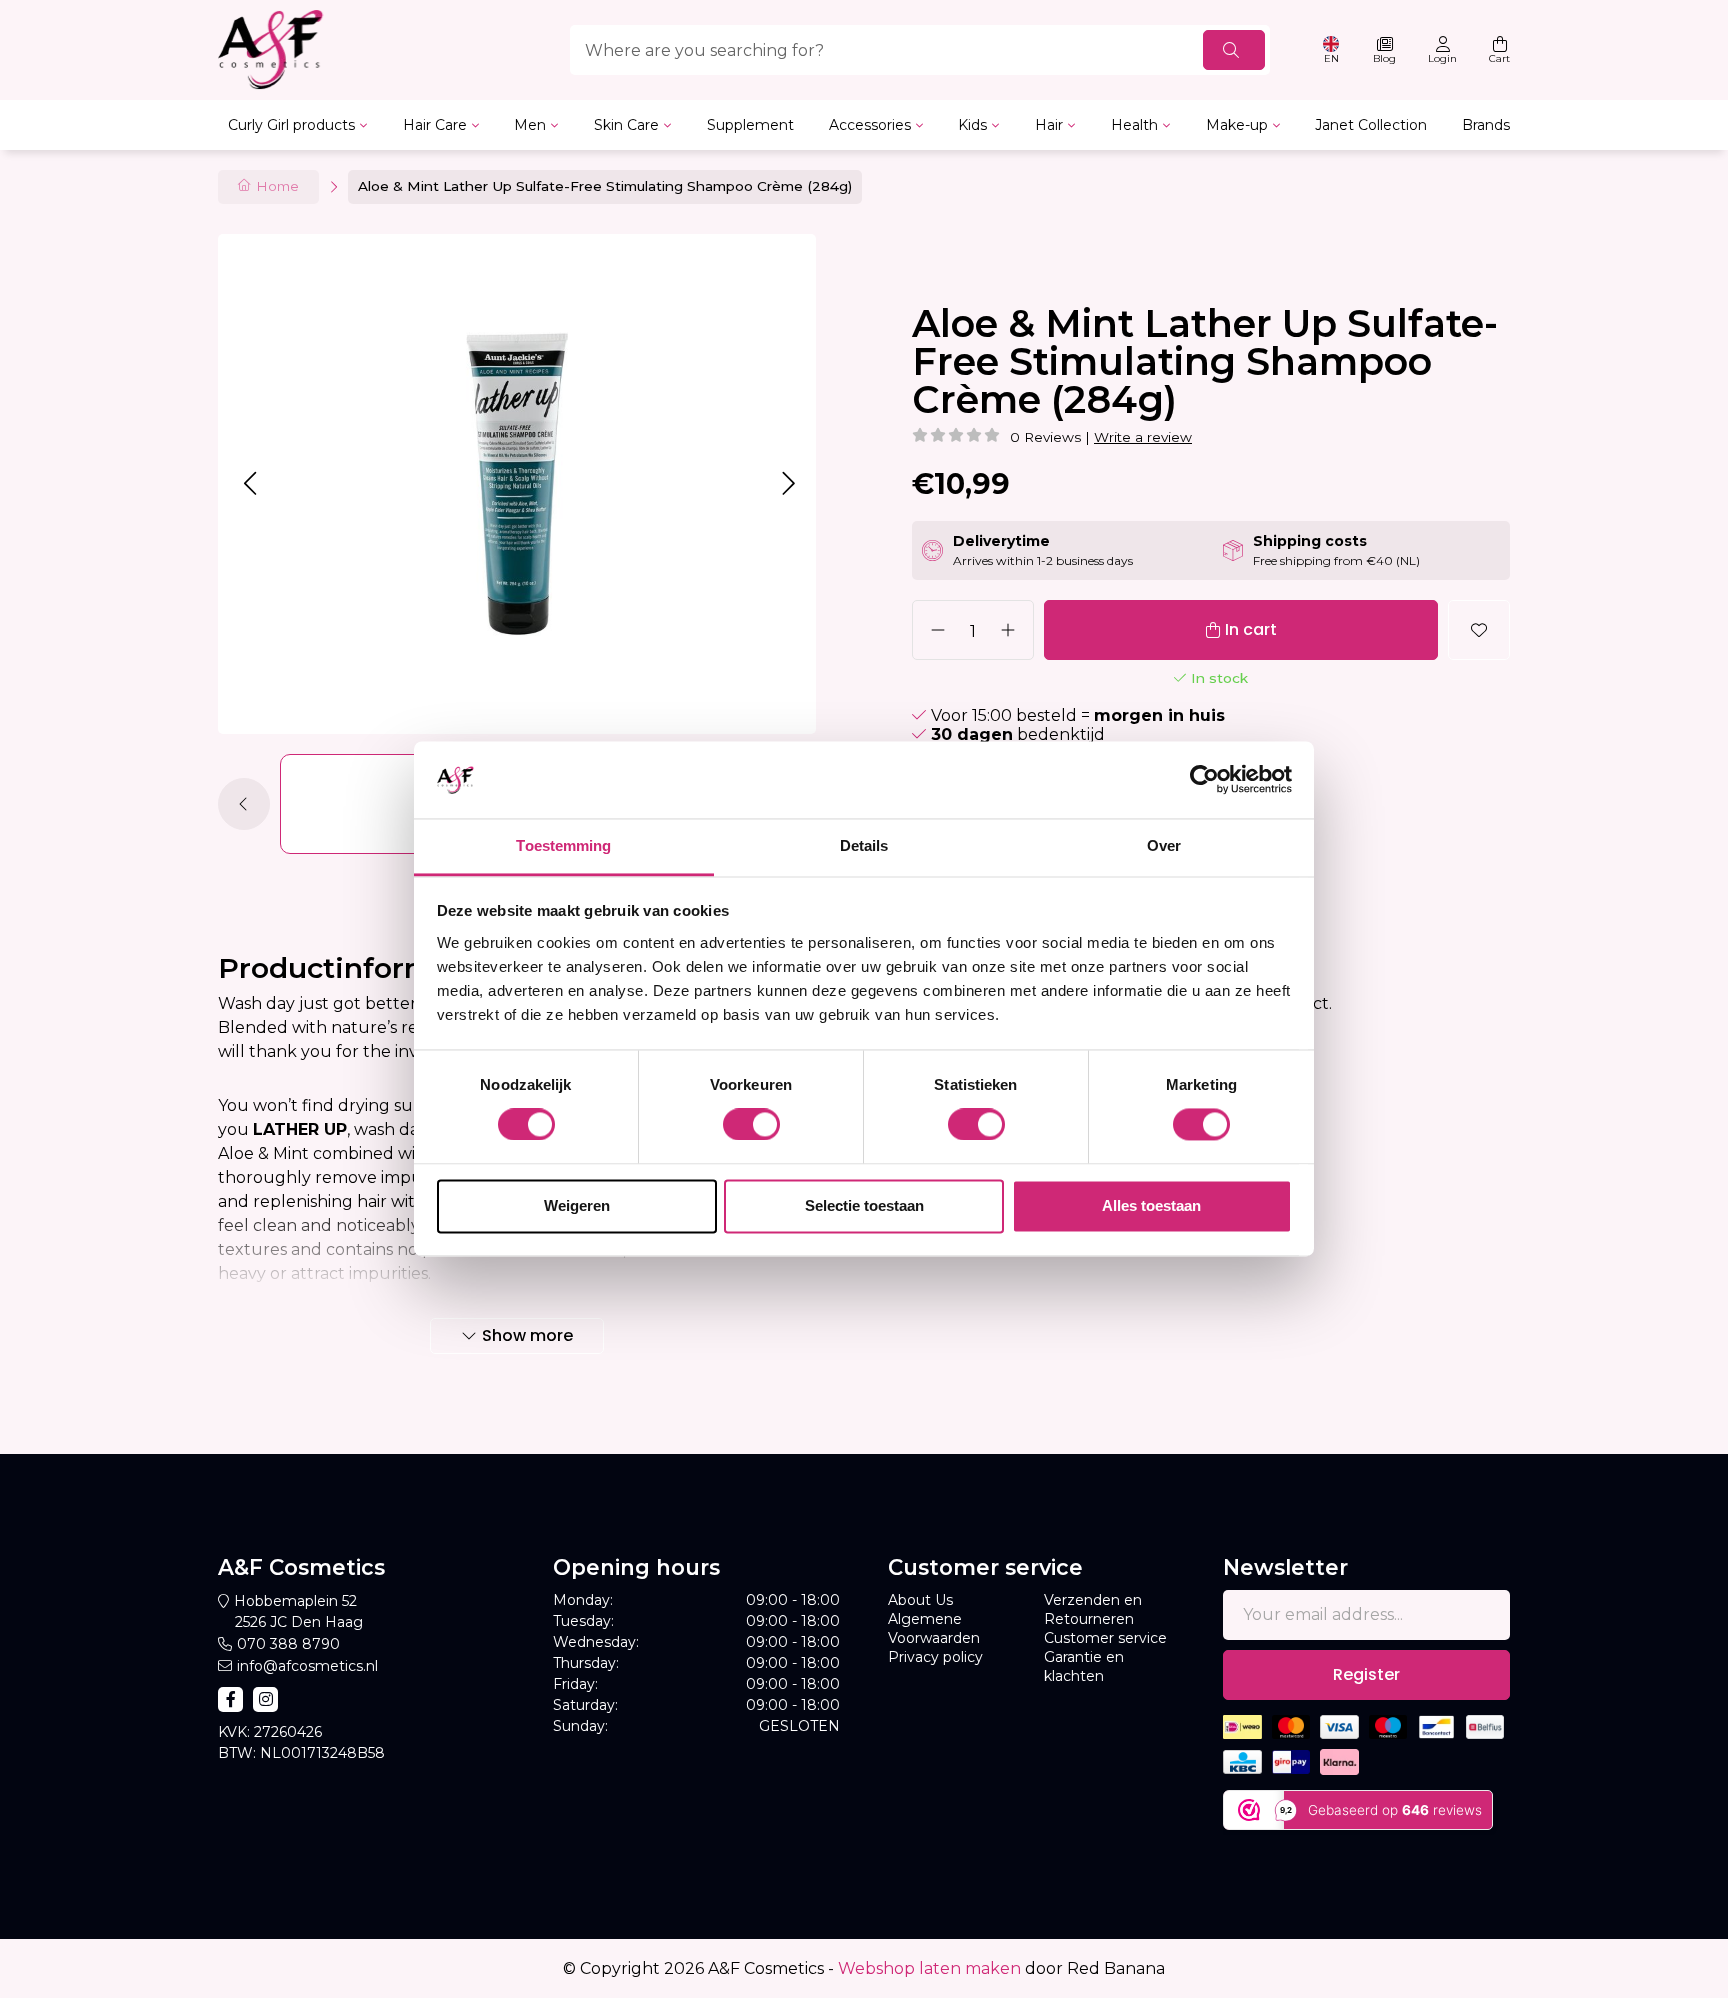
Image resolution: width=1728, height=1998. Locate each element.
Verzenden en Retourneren (1093, 1609)
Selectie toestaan (864, 1205)
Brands (1486, 125)
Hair (1049, 125)
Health (1134, 125)
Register (1366, 1674)
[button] (249, 483)
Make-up (1237, 125)
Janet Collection (1371, 125)
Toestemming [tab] (563, 845)
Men (530, 125)
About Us (920, 1600)
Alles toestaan (1151, 1205)
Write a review (1143, 437)
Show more (527, 1335)
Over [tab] (1164, 845)
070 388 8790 (288, 1644)
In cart (1251, 629)
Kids (972, 125)
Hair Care (435, 125)
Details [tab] (864, 845)
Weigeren (577, 1205)
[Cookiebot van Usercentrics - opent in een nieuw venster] (1204, 780)
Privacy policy (935, 1657)
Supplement (750, 125)
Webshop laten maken (929, 1968)
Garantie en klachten (1084, 1666)
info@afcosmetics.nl (307, 1666)
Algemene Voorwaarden (934, 1628)
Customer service (1105, 1638)
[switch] (751, 1125)
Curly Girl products (291, 125)
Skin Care (626, 125)
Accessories (870, 125)
